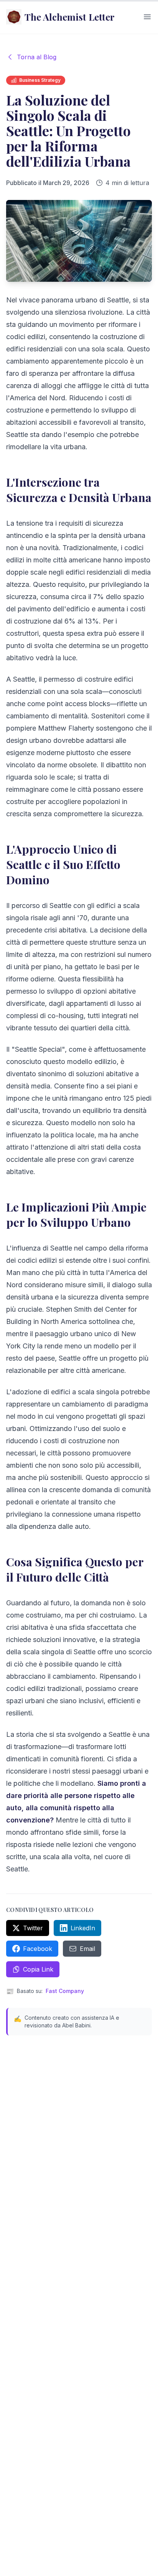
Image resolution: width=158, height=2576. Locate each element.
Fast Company (65, 1991)
